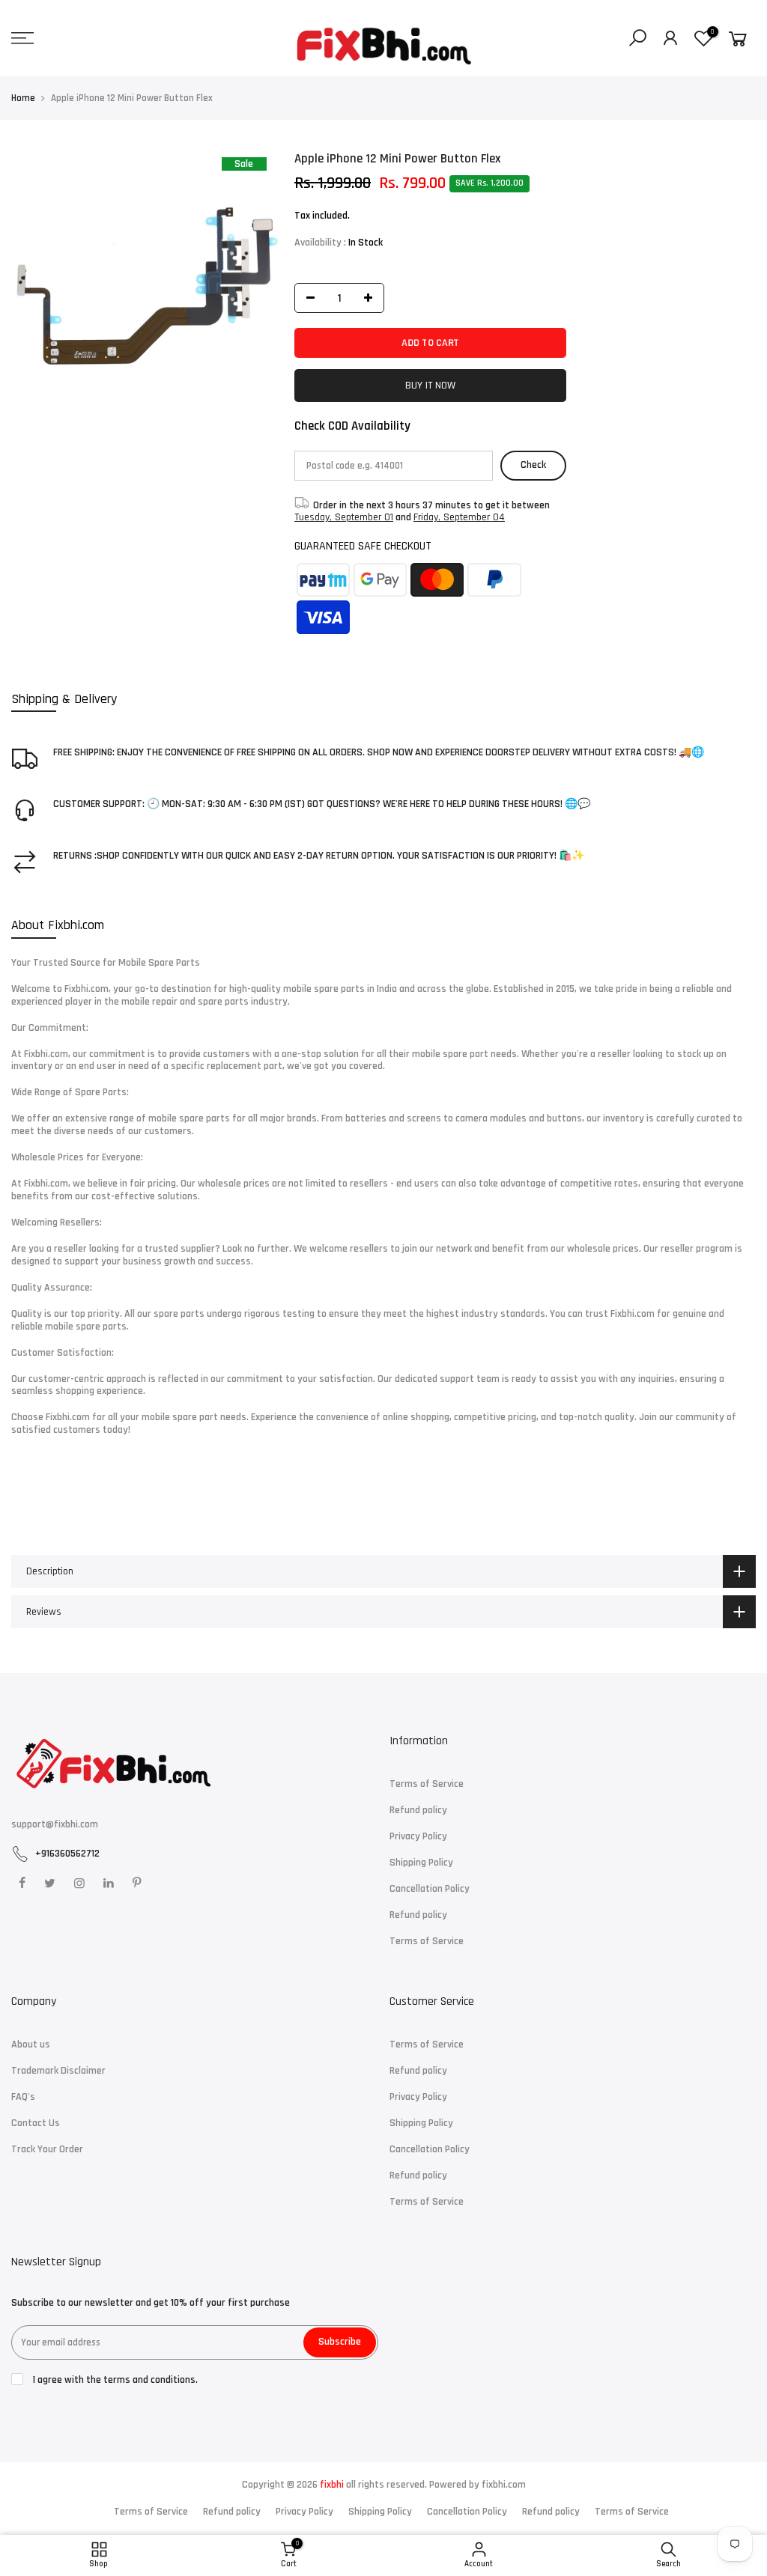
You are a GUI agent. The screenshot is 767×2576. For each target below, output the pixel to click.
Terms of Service (427, 1784)
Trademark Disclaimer (58, 2071)
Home (23, 98)
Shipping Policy (421, 1863)
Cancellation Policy (430, 1889)
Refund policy (418, 1810)
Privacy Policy (418, 1836)
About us (31, 2044)
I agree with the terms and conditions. (114, 2380)
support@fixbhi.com (55, 1824)
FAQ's (23, 2097)
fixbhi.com (504, 2485)
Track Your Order (47, 2149)
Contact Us (36, 2123)
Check (534, 465)
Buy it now (431, 386)
